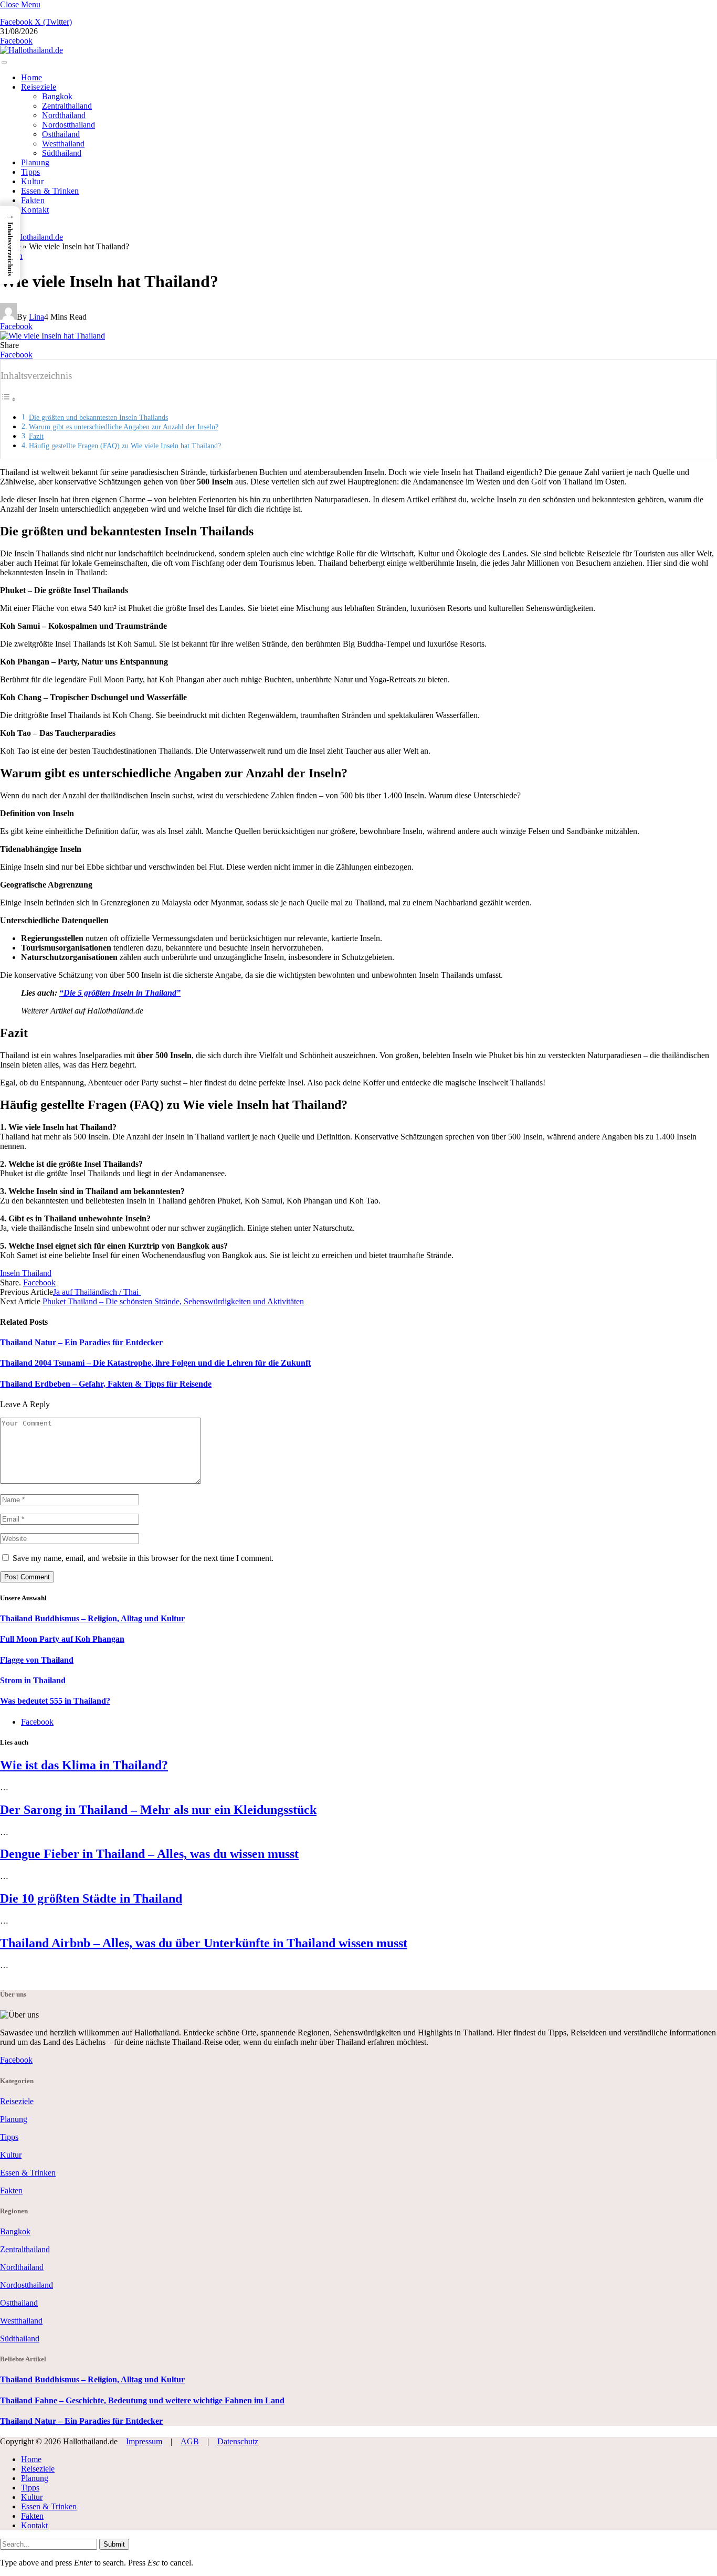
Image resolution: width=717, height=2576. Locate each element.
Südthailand (62, 153)
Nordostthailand (68, 125)
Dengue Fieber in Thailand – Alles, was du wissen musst (149, 1854)
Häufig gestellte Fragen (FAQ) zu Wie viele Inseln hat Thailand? (125, 446)
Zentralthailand (67, 106)
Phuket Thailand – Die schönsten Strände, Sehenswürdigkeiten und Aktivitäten (173, 1301)
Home (31, 77)
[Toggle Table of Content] (8, 399)
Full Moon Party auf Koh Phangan (62, 1639)
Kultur (32, 181)
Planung (35, 162)
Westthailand (63, 144)
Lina (36, 317)
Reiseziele (39, 87)
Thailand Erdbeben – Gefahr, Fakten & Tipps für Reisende (106, 1384)
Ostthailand (61, 134)
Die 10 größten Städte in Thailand (91, 1898)
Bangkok (57, 96)
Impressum (144, 2441)
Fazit (36, 436)
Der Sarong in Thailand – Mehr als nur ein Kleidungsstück (158, 1810)
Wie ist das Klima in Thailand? (84, 1765)
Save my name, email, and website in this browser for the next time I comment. (143, 1558)
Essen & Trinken (50, 191)
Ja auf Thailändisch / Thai (97, 1292)
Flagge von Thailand (37, 1660)
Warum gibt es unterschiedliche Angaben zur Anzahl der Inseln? (124, 427)
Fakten (33, 200)
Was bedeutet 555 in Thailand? (55, 1701)
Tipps (31, 172)
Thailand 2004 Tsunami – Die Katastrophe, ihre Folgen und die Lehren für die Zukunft (155, 1363)
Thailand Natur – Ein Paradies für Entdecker (81, 1342)
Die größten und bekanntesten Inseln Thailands (98, 417)
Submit (114, 2544)
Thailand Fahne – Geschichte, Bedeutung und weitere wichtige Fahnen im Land (142, 2400)
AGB (190, 2441)
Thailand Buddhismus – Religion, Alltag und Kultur (92, 1618)
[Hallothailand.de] (31, 50)
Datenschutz (238, 2441)
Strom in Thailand (33, 1680)
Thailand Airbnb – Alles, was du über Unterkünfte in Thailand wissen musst (204, 1943)
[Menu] (4, 62)
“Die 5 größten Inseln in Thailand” (120, 993)
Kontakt (35, 210)
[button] (10, 245)
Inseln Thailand (26, 1273)
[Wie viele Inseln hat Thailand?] (52, 515)
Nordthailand (64, 115)
